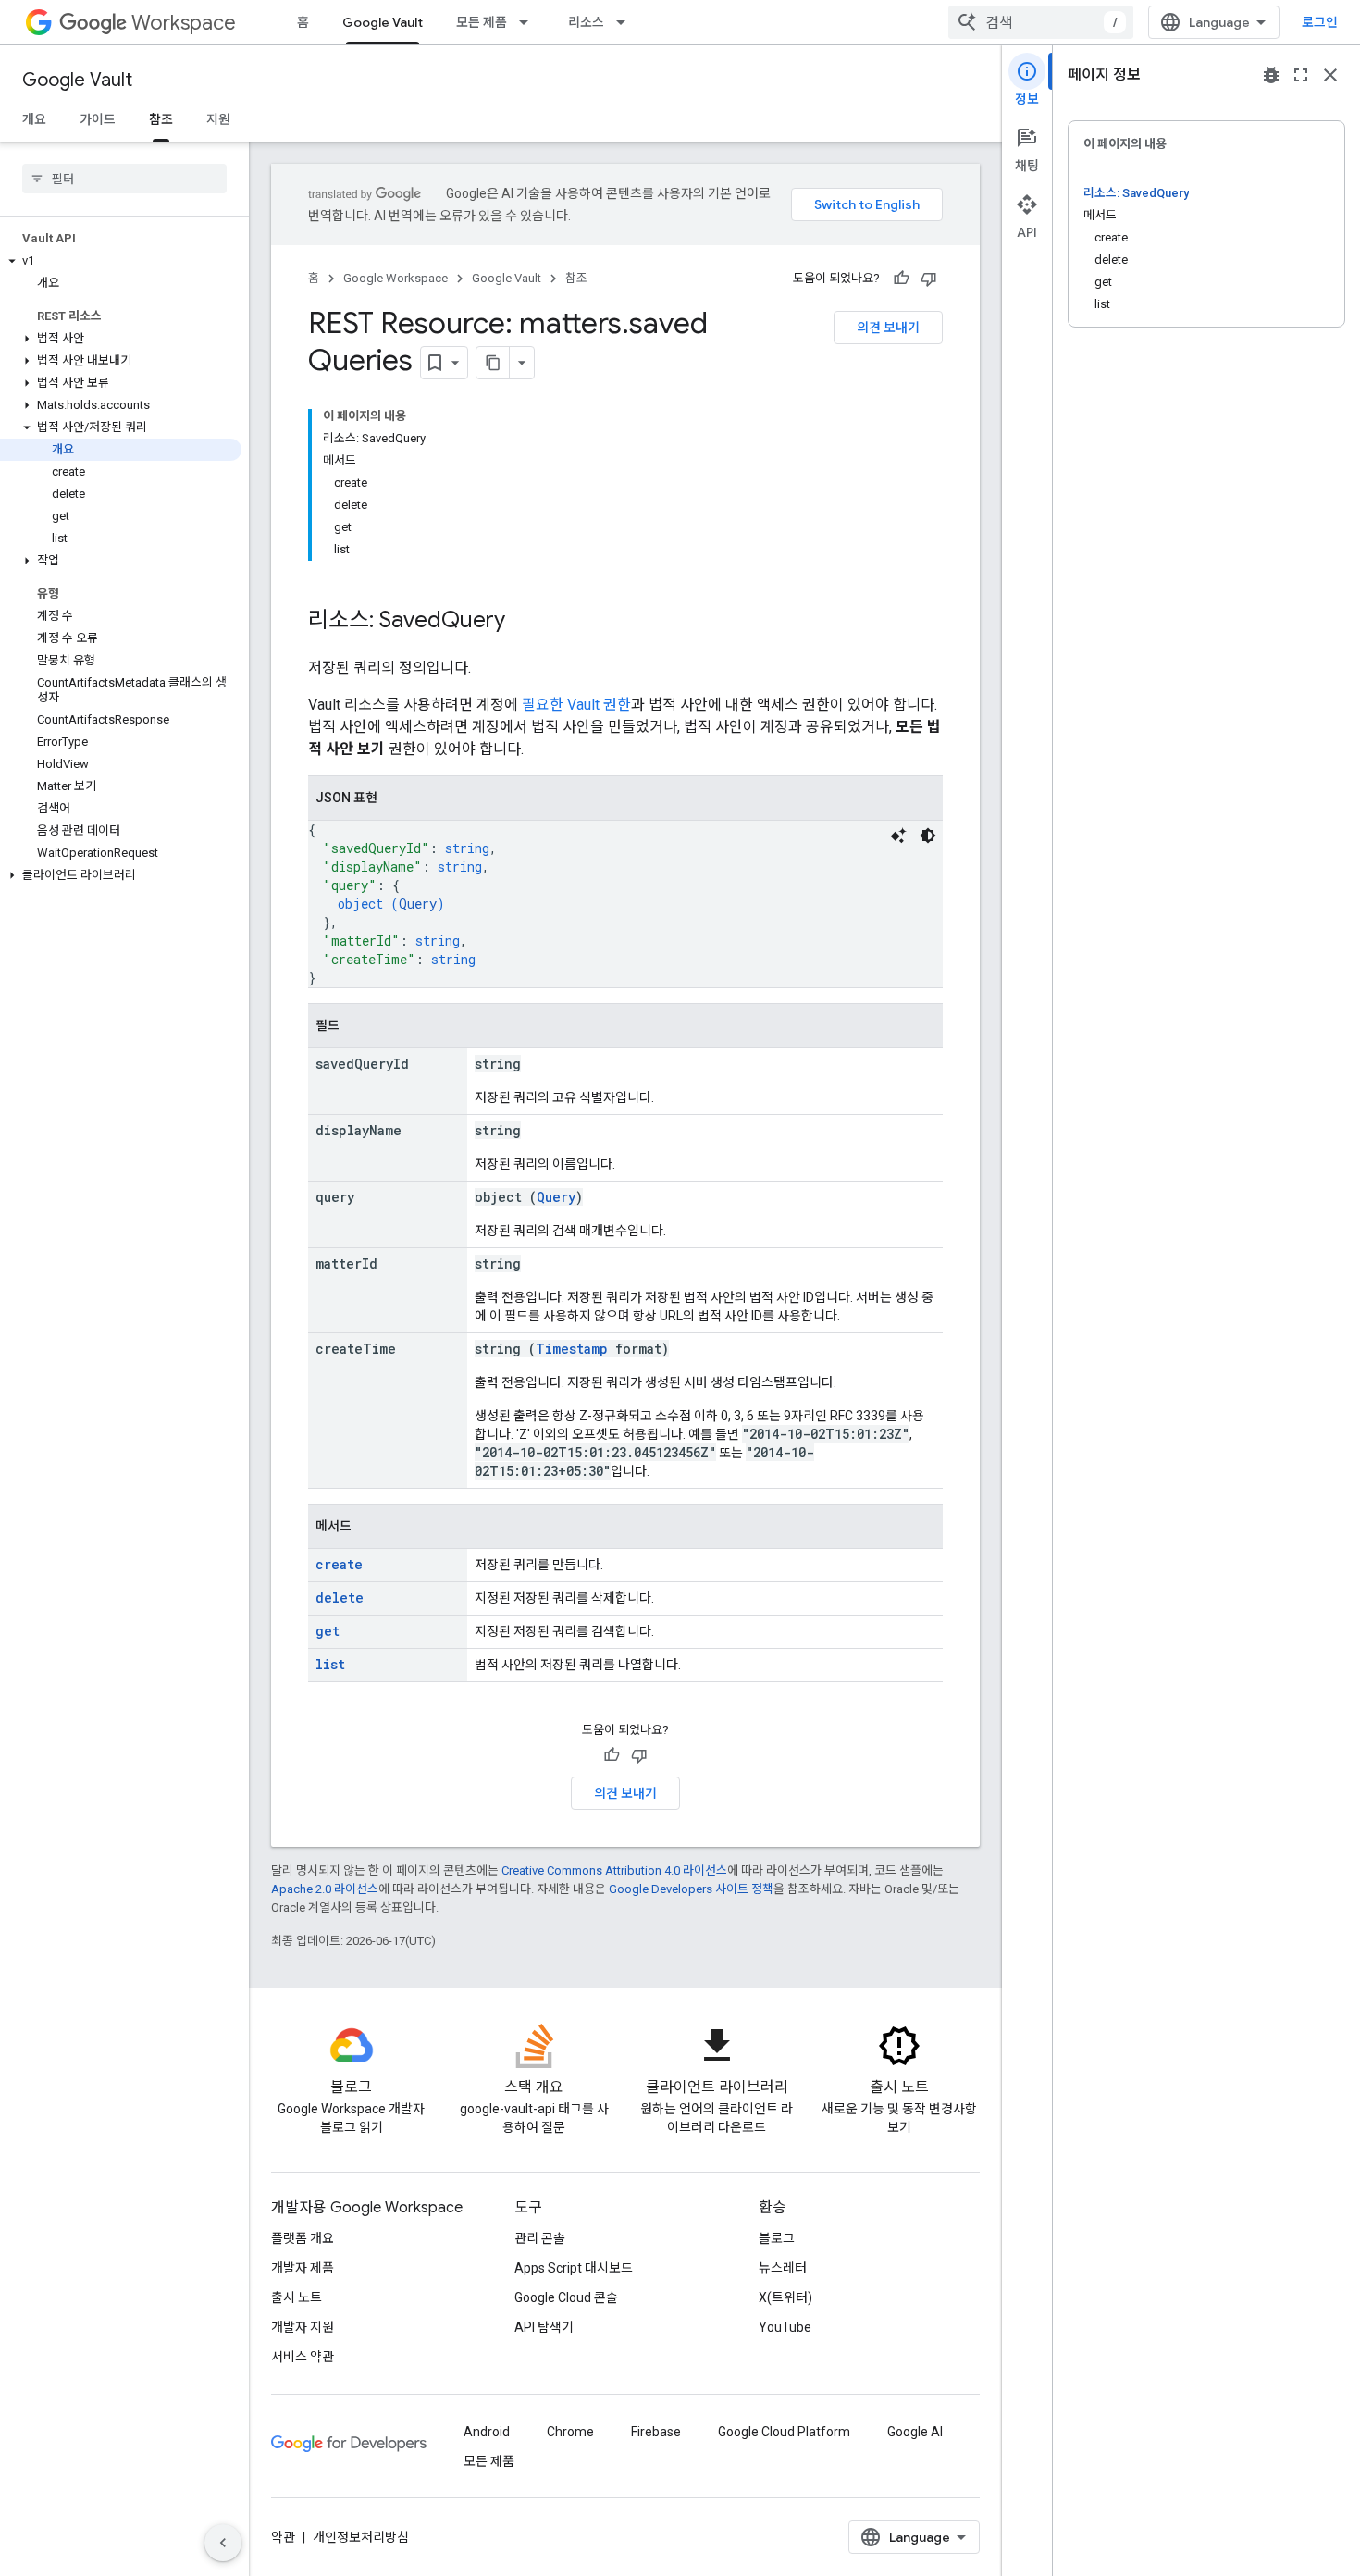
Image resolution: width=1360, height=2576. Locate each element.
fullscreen (1301, 75)
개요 (34, 119)
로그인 (1320, 22)
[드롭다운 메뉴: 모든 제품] (529, 22)
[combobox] (1041, 22)
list (330, 1664)
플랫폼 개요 (303, 2238)
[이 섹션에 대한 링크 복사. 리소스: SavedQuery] (524, 622)
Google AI (915, 2432)
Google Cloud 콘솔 (566, 2297)
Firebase (656, 2432)
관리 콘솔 (540, 2238)
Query (418, 904)
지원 (218, 119)
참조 (161, 119)
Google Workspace (396, 278)
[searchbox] (124, 179)
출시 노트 (297, 2297)
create (339, 1564)
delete (340, 1598)
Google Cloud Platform (784, 2432)
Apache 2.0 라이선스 (325, 1889)
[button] (121, 261)
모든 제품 (482, 22)
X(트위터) (785, 2297)
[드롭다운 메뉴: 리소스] (626, 22)
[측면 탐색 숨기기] (223, 2543)
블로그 (777, 2238)
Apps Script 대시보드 (574, 2268)
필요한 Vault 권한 (576, 705)
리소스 (586, 22)
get (328, 1631)
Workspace (184, 23)
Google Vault (383, 22)
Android (487, 2432)
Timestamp (572, 1349)
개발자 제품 (303, 2268)
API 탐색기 (544, 2327)
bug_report (1271, 75)
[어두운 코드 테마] (928, 836)
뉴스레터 (783, 2268)
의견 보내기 (888, 328)
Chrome (570, 2432)
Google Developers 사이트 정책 (691, 1889)
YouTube (785, 2327)
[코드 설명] (898, 836)
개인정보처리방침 (361, 2537)
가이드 (98, 119)
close (1330, 75)
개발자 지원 (303, 2327)
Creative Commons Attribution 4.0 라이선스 (614, 1870)
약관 (283, 2537)
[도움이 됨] (901, 279)
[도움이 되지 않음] (929, 279)
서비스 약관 (303, 2357)
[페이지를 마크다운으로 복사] (493, 363)
